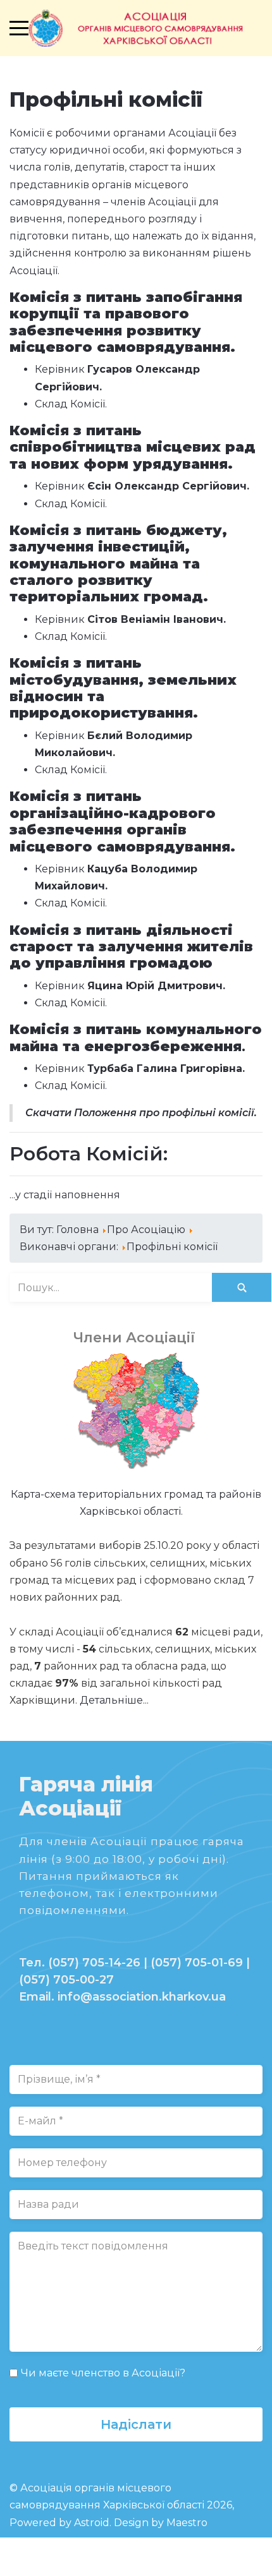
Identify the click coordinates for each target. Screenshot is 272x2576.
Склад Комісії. (71, 404)
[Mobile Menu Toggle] (19, 28)
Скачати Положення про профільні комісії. (141, 1113)
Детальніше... (114, 1700)
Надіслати (136, 2424)
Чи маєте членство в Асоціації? (103, 2373)
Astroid (92, 2523)
